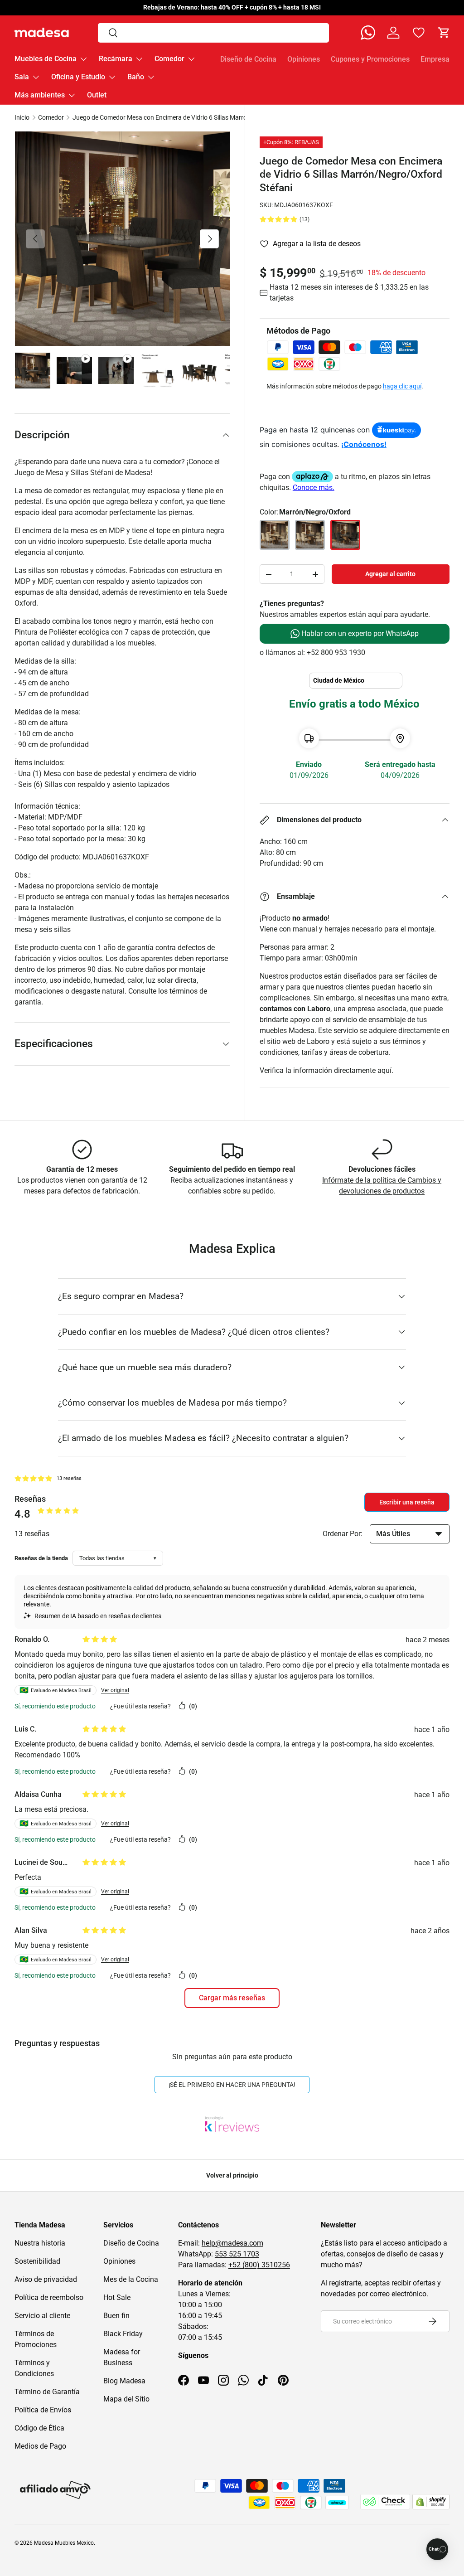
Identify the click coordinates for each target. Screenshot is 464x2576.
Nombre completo (193, 1248)
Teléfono (181, 1315)
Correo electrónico (193, 1281)
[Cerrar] (299, 1184)
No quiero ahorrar (232, 1390)
